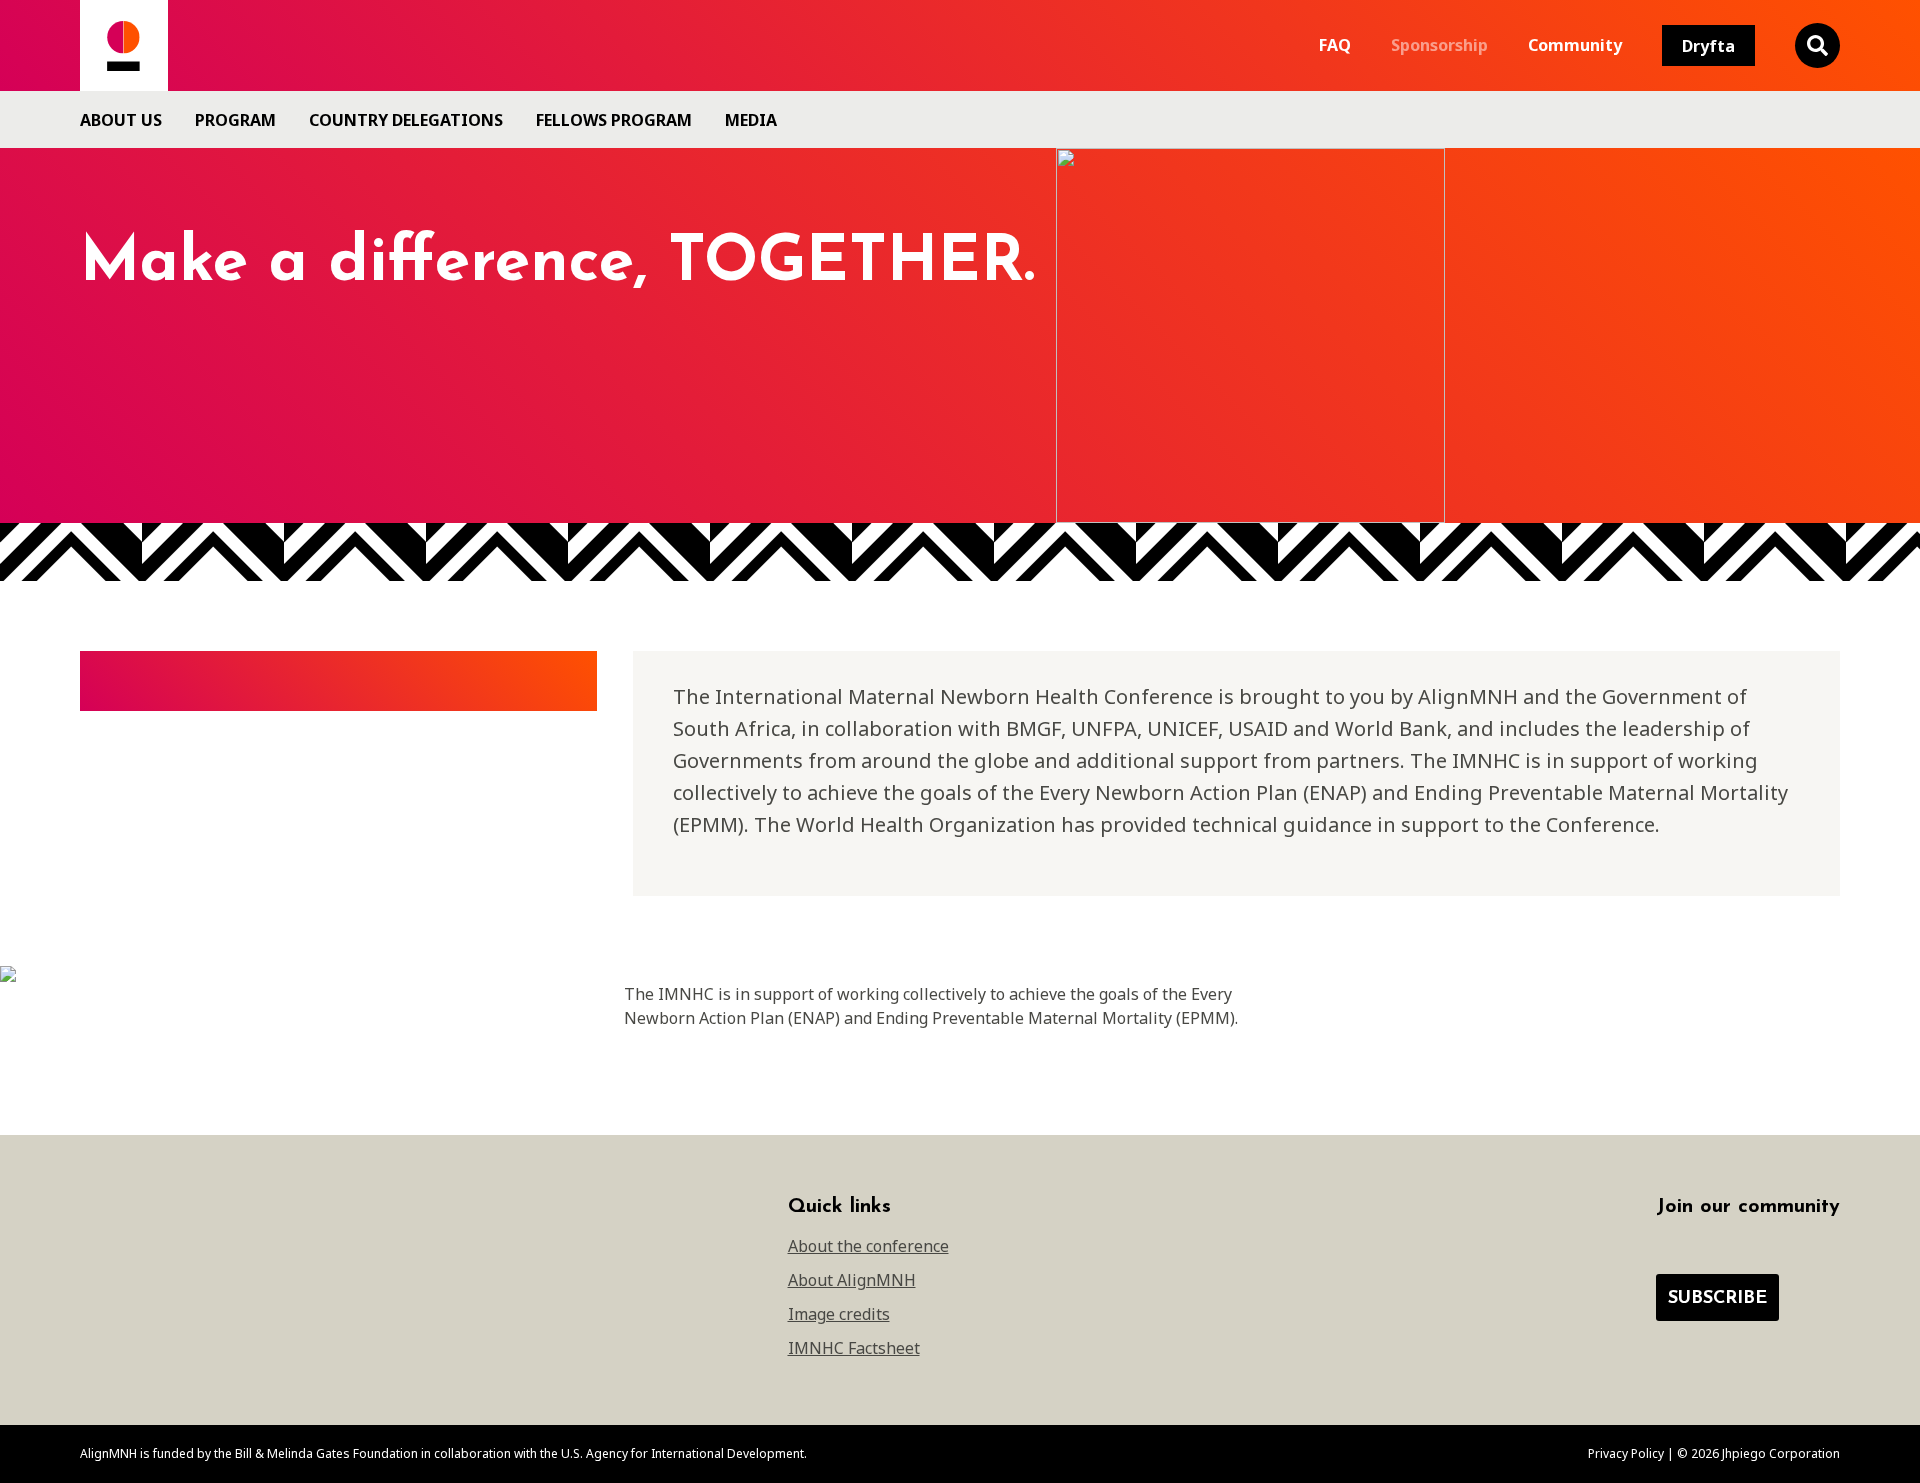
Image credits (839, 1314)
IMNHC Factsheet (854, 1348)
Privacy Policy (1626, 1453)
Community (1575, 45)
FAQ (1335, 45)
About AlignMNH (852, 1280)
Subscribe (1717, 1299)
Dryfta (1708, 46)
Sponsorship (1439, 45)
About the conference (868, 1246)
